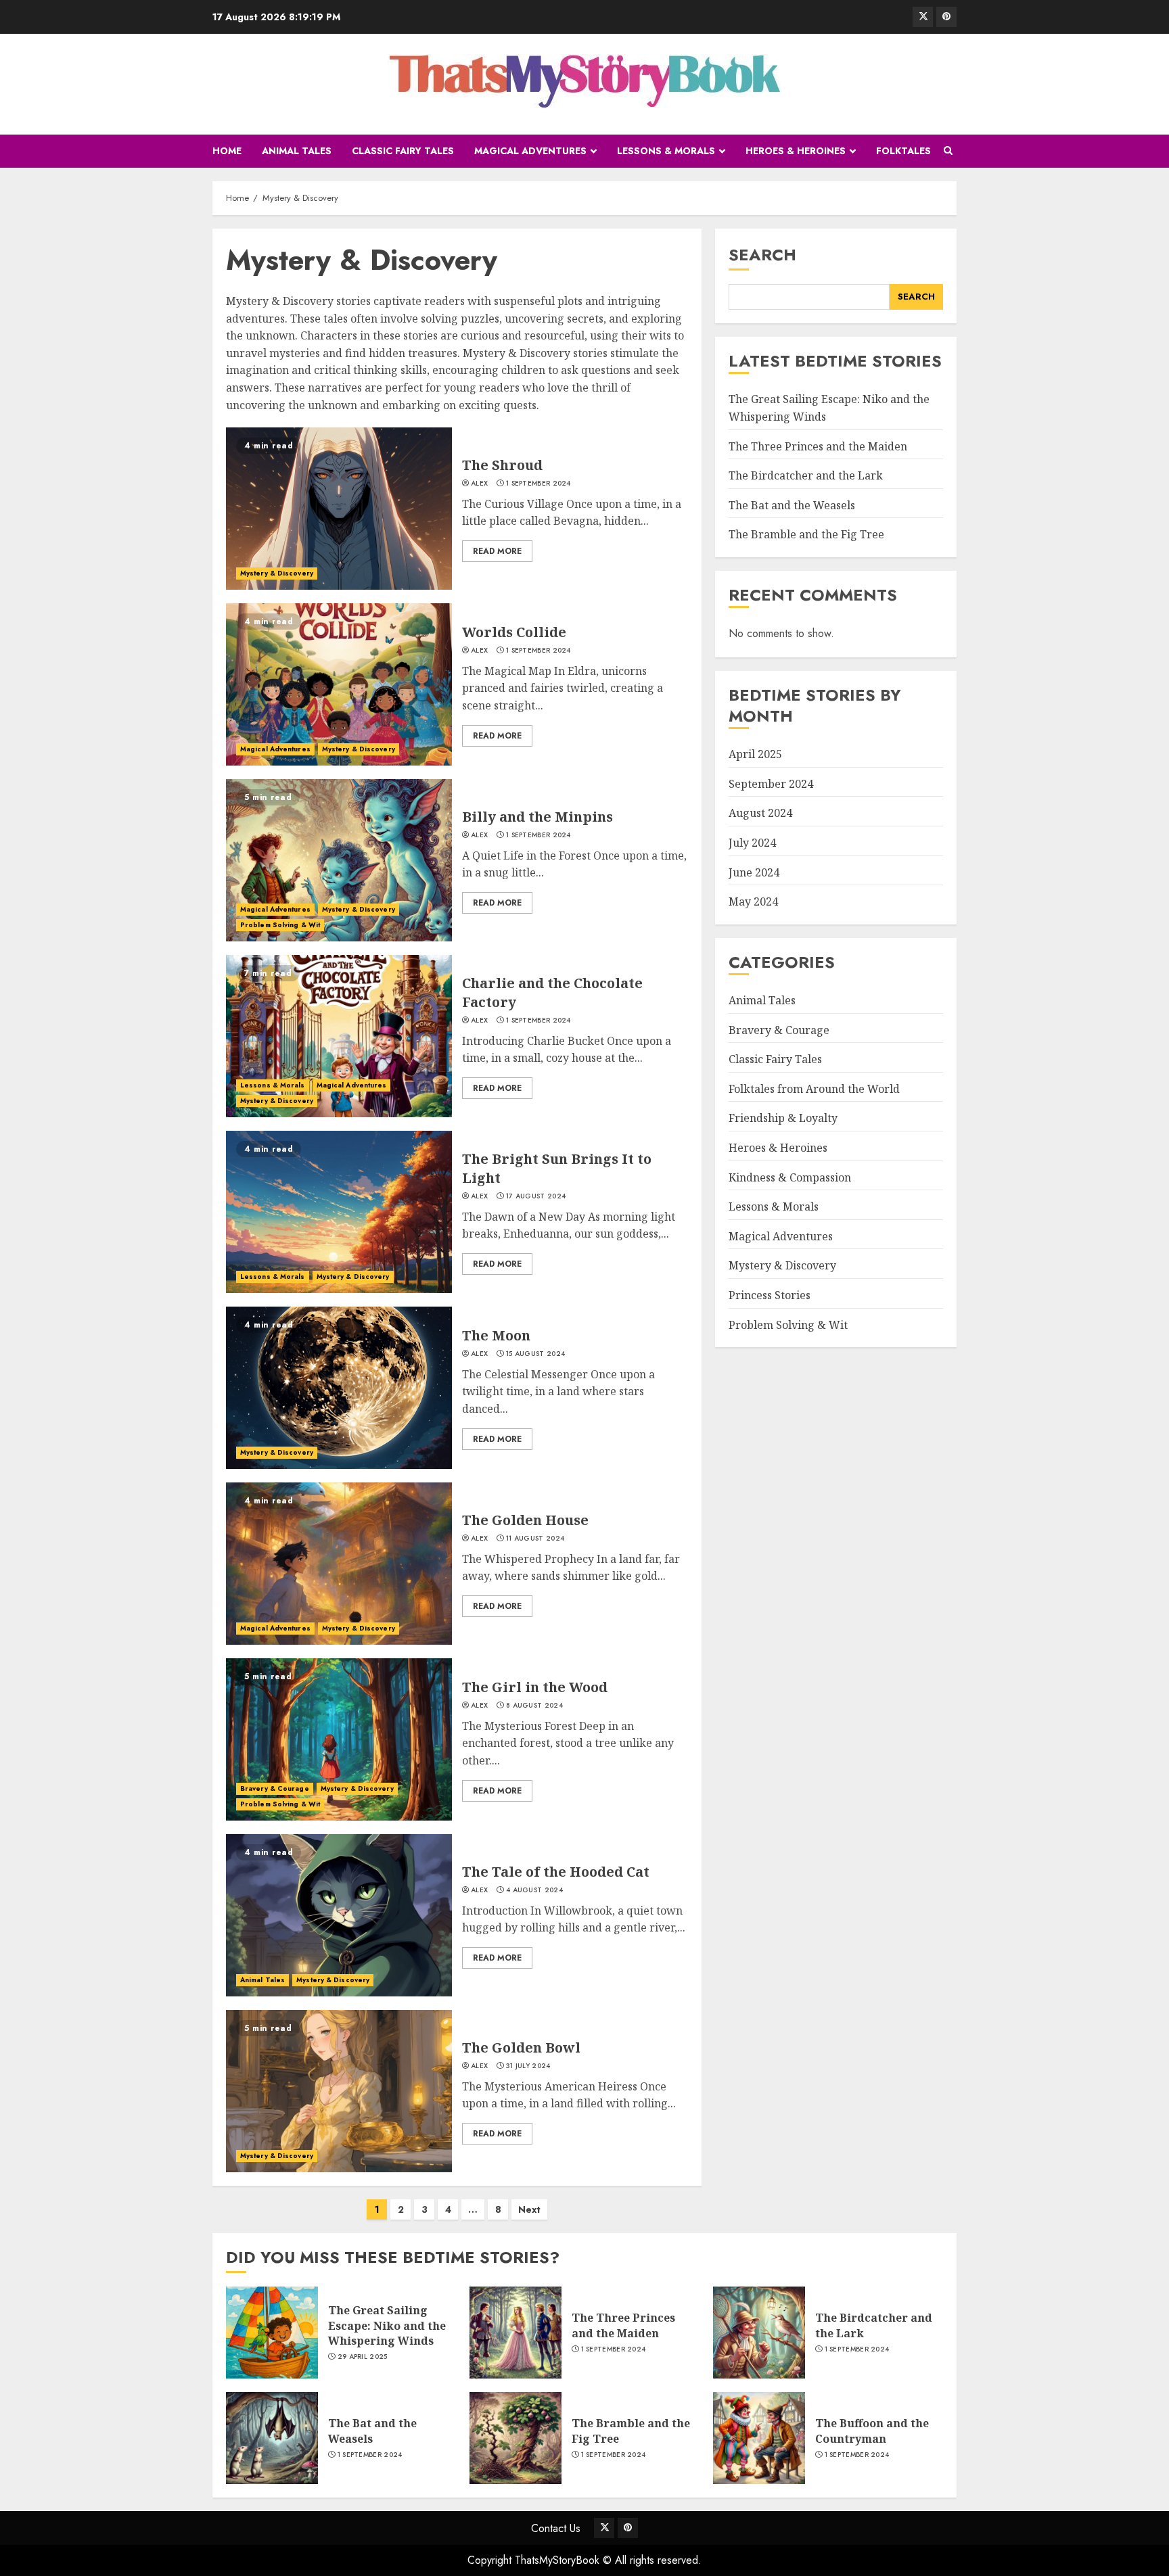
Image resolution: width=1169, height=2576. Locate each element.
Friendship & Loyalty (783, 1119)
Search (762, 255)
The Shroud (502, 465)
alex (479, 484)
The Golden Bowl (521, 2047)
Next (529, 2209)
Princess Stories (770, 1296)
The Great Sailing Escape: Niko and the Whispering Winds (387, 2325)
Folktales (903, 151)
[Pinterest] (946, 17)
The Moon (496, 1335)
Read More (497, 551)
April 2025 (755, 755)
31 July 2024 (528, 2066)
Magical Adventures (530, 151)
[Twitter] (923, 17)
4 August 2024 (534, 1890)
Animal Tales (297, 151)
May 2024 (753, 902)
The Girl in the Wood (535, 1687)
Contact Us (556, 2528)
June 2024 (754, 872)
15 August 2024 (535, 1354)
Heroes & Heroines (796, 151)
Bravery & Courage (275, 1788)
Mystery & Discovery (277, 573)
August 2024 (760, 814)
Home (227, 151)
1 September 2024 (538, 484)
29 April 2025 (363, 2357)
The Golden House (525, 1520)
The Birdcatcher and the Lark (806, 476)
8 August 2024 (534, 1706)
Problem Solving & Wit (280, 925)
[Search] (948, 151)
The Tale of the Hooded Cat (556, 1872)
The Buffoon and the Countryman (872, 2431)
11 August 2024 (535, 1539)
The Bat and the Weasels (792, 505)
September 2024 (771, 784)
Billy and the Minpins (537, 817)
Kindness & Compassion (790, 1177)
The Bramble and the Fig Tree (806, 535)
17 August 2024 (536, 1196)
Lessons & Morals (666, 151)
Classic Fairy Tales (403, 151)
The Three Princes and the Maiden (818, 446)
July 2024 (752, 843)
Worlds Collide (514, 632)
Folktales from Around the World (814, 1089)
